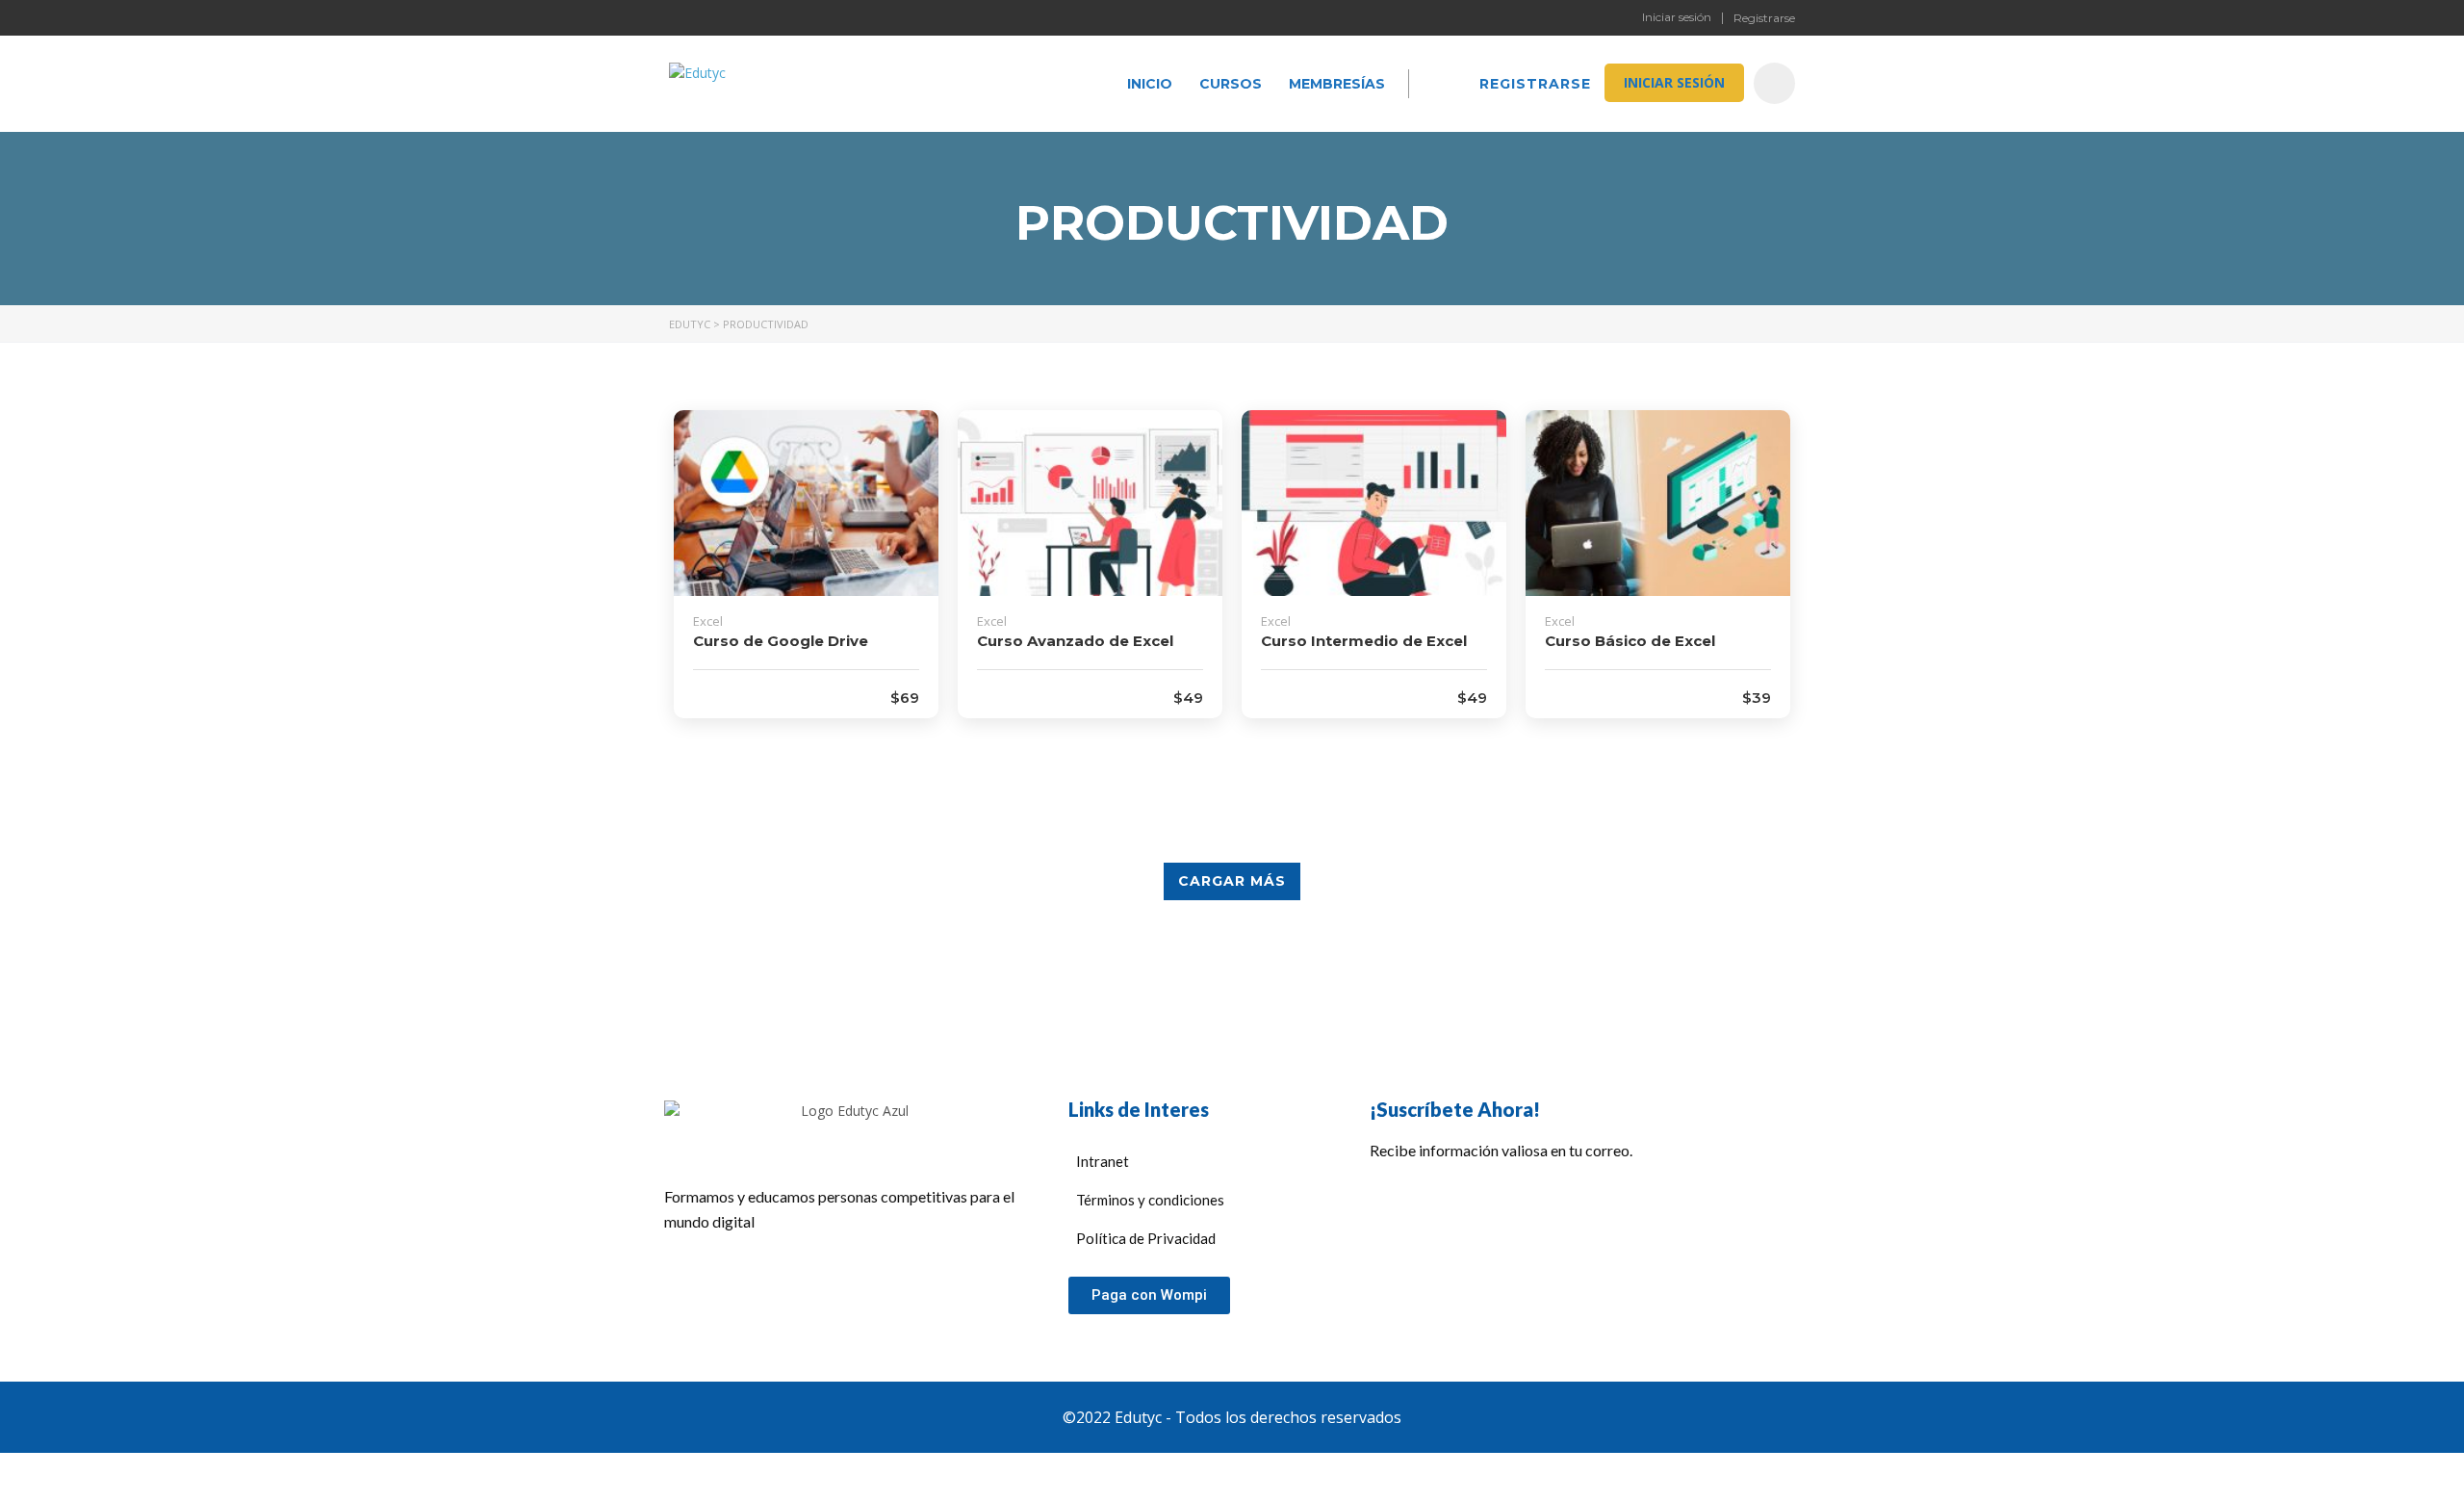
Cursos (1231, 84)
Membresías (1337, 84)
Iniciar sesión (1677, 17)
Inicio (1150, 84)
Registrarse (1764, 18)
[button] (1149, 1295)
